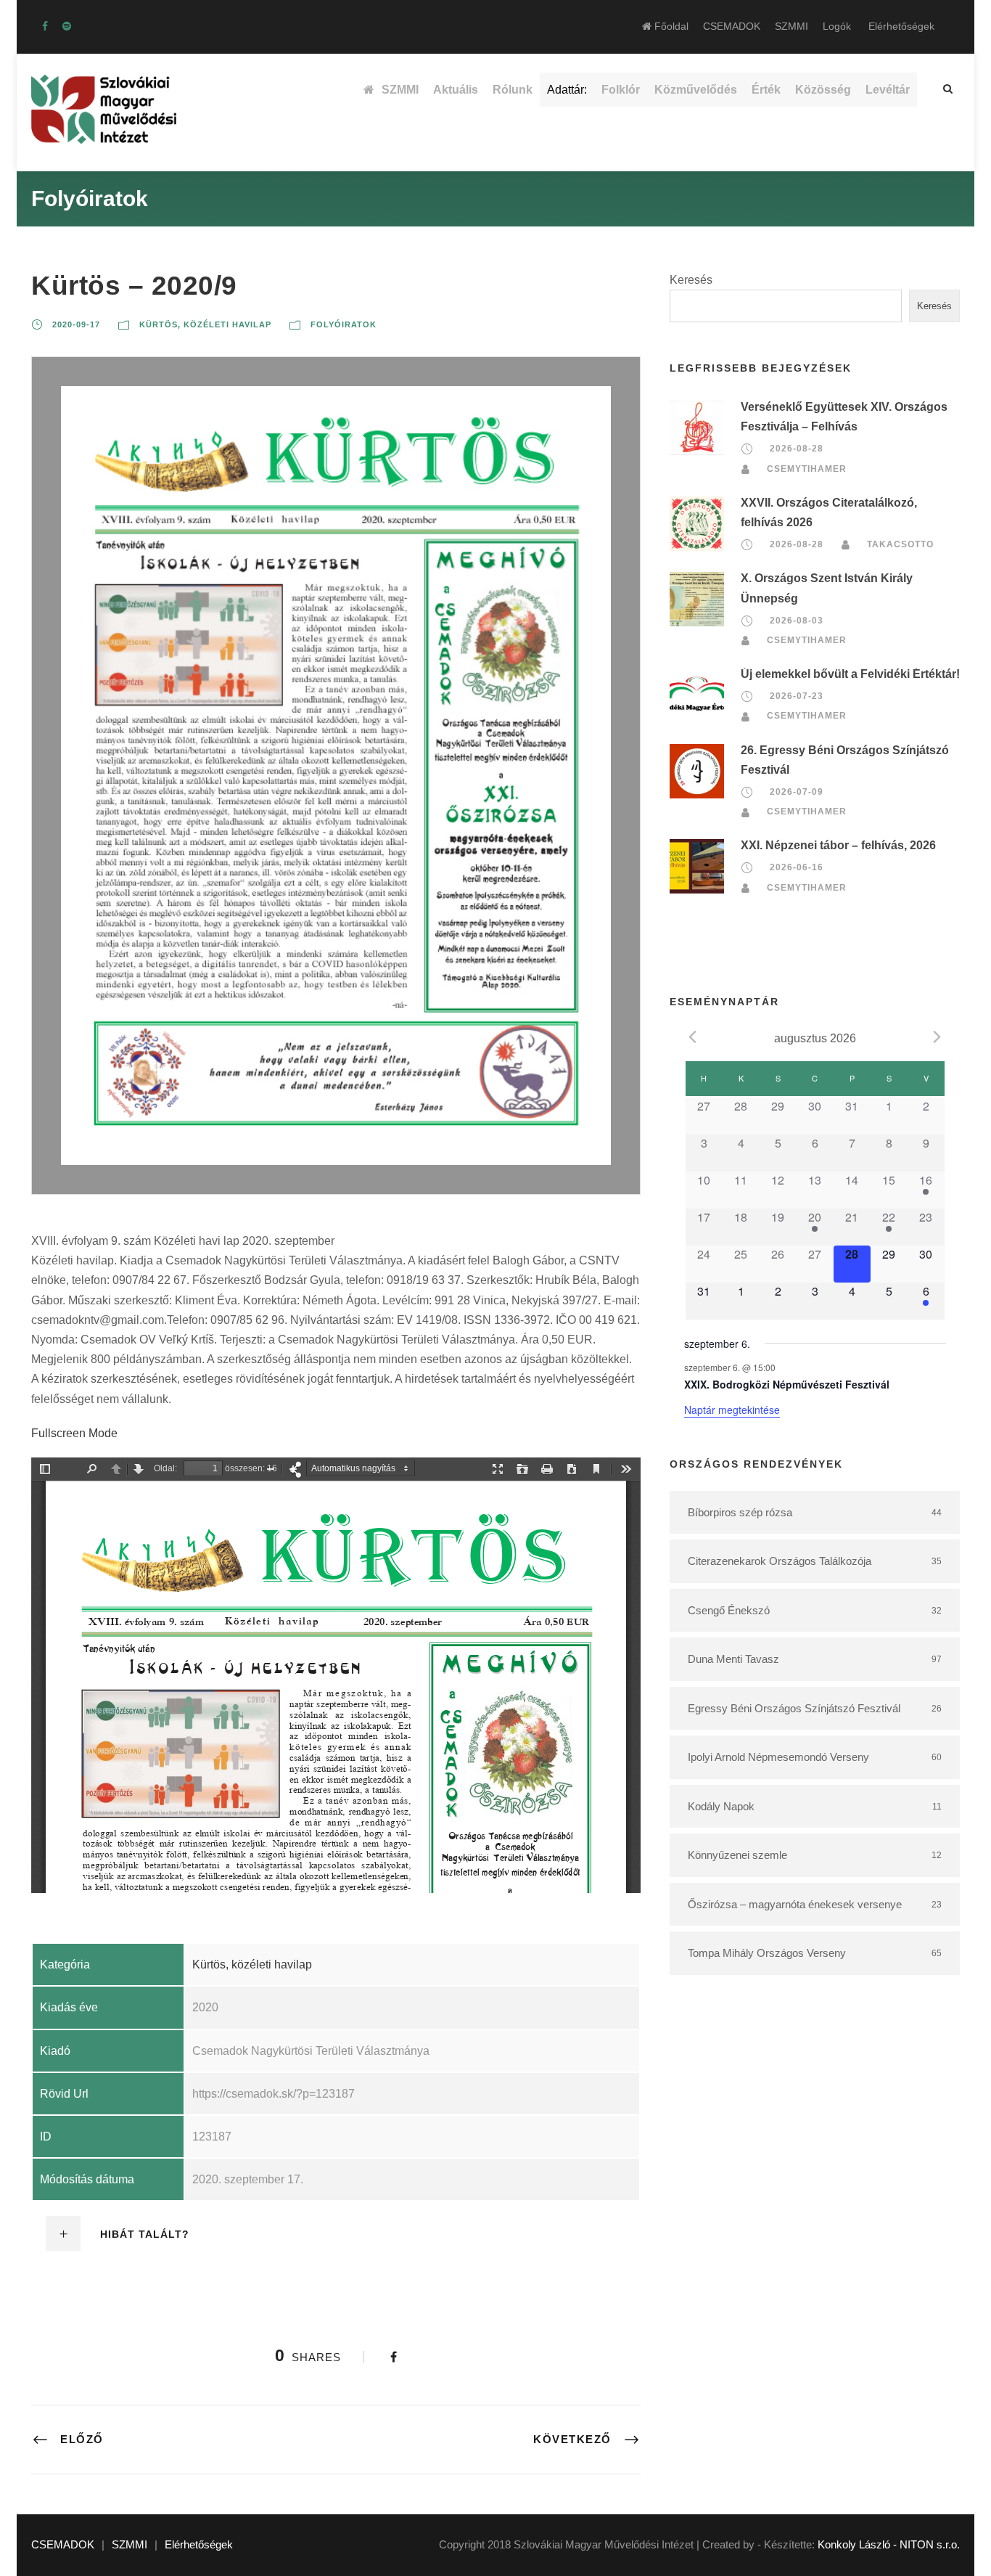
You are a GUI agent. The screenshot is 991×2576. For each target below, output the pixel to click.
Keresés (691, 280)
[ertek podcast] (67, 26)
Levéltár (888, 90)
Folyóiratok (344, 324)
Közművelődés (696, 90)
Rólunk (513, 90)
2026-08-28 (797, 449)
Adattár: (567, 90)
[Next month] (937, 1037)
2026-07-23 (797, 696)
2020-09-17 (76, 324)
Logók (837, 26)
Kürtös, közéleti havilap (205, 324)
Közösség (823, 90)
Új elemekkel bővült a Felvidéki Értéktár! (850, 674)
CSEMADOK (732, 26)
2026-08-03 (797, 621)
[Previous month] (693, 1037)
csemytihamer (807, 469)
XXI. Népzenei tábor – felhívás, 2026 (838, 845)
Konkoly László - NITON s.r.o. (889, 2544)
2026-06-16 (797, 868)
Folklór (621, 90)
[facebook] (45, 26)
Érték (766, 90)
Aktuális (456, 90)
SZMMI (791, 26)
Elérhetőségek (901, 26)
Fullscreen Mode (74, 1433)
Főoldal (670, 26)
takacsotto (900, 544)
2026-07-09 (797, 792)
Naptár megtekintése (732, 1410)
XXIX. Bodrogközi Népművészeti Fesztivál (787, 1384)
